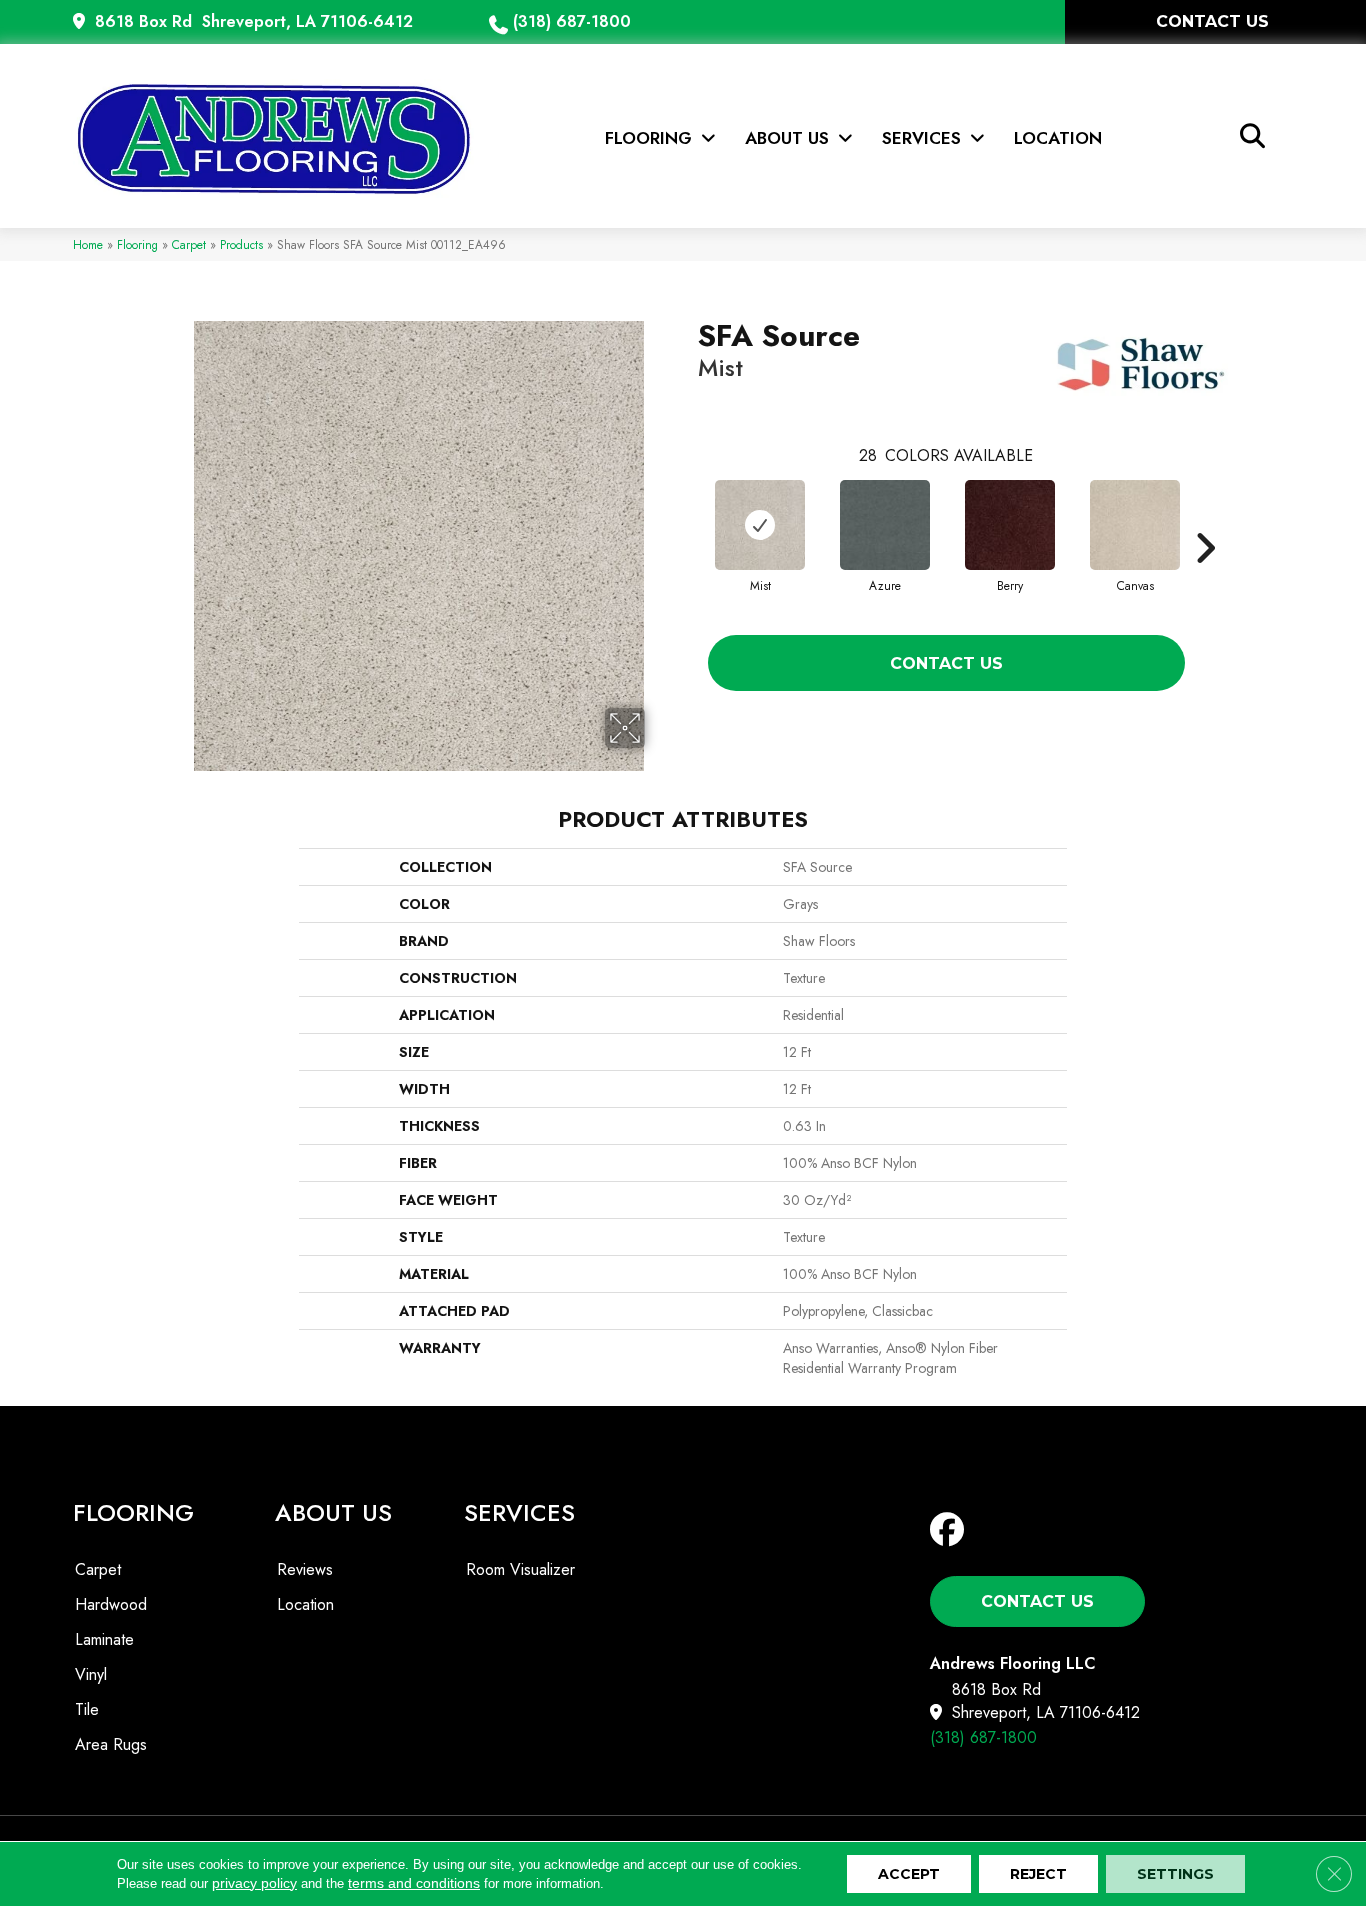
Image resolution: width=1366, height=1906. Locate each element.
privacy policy (254, 1883)
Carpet (189, 244)
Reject (1038, 1874)
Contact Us (946, 663)
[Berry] (1010, 525)
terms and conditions (414, 1883)
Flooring (137, 244)
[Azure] (885, 525)
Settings (1175, 1874)
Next (1205, 518)
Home (88, 244)
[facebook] (951, 1530)
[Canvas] (1135, 525)
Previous (688, 518)
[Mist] (760, 525)
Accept (909, 1874)
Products (241, 244)
